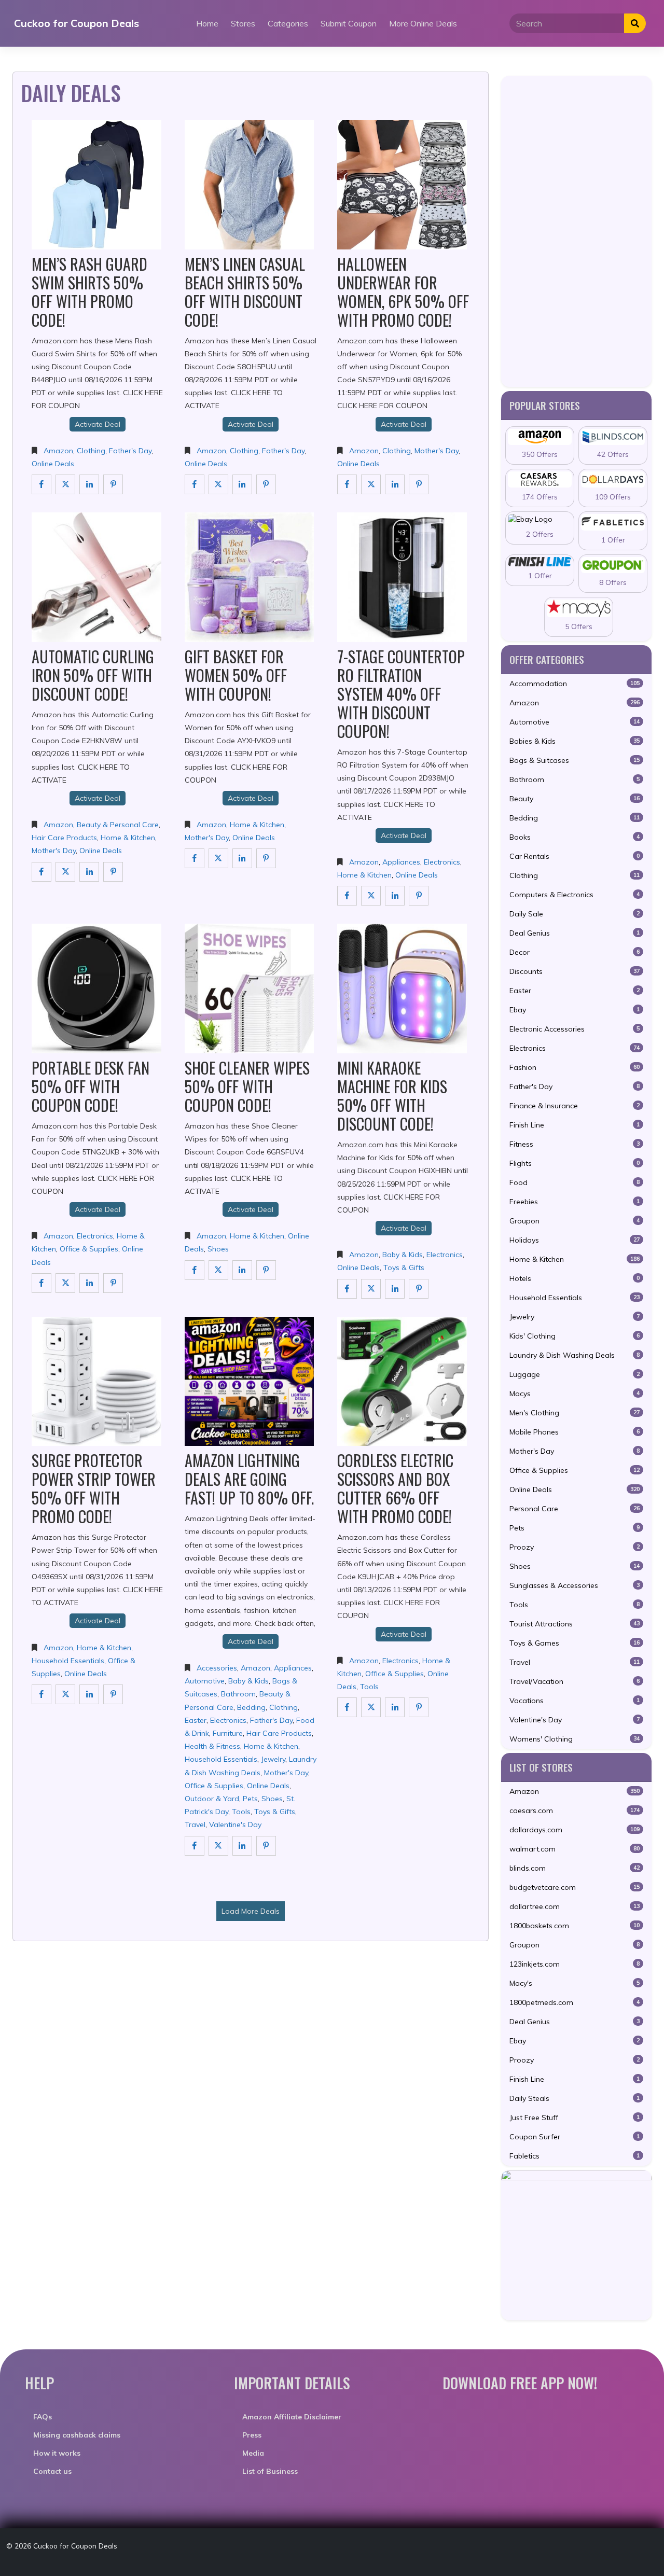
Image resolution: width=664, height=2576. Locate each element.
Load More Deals (251, 1911)
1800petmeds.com (575, 2002)
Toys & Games (575, 1643)
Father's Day (130, 451)
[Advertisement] (576, 231)
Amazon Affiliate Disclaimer (292, 2417)
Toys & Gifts (404, 1268)
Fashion (575, 1067)
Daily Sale (575, 914)
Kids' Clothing (575, 1336)
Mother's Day (437, 451)
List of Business (270, 2471)
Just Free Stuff (575, 2118)
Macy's (575, 1983)
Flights (575, 1163)
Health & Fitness (212, 1746)
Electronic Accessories (575, 1029)
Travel (195, 1825)
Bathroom (238, 1694)
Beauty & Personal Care (118, 825)
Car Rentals (575, 856)
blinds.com (575, 1868)
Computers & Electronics (575, 895)
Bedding (251, 1707)
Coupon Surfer (575, 2137)
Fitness (575, 1144)
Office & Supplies (89, 1249)
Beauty (575, 799)
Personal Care (575, 1509)
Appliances (401, 862)
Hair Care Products (64, 838)
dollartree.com (575, 1906)
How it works (57, 2453)
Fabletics (575, 2156)
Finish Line (575, 1125)
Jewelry (273, 1759)
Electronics (442, 862)
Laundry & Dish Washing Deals (575, 1355)
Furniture (228, 1733)
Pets (250, 1799)
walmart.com (575, 1849)
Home (207, 23)
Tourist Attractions (575, 1624)
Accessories (217, 1668)
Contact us (52, 2471)
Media (253, 2453)
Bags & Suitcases (575, 760)
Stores (243, 23)
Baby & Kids (403, 1255)
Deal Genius (575, 933)
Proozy (575, 1547)
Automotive (205, 1681)
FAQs (43, 2417)
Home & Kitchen (128, 838)
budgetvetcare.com (575, 1887)
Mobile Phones (575, 1432)
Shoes (218, 1249)
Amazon (58, 451)
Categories (288, 23)
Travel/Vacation (575, 1681)
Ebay (575, 1010)
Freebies (575, 1202)
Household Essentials (68, 1661)
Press (252, 2435)
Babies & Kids (575, 741)
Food (575, 1182)
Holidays (575, 1240)
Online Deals (53, 464)
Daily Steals (575, 2098)
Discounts (575, 971)
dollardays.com (575, 1830)
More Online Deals (423, 23)
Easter (196, 1720)
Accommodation (575, 684)
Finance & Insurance (575, 1106)
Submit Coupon (349, 23)
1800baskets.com (575, 1926)
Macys (575, 1394)
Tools (241, 1812)
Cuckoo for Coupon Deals (77, 23)
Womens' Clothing (575, 1739)
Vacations (575, 1701)
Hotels (575, 1278)
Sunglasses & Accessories (575, 1585)
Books (575, 837)
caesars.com (575, 1811)
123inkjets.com (575, 1964)
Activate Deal (98, 424)
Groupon (575, 1221)
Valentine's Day (235, 1825)
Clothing (91, 451)
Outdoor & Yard (212, 1799)
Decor (575, 952)
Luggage (575, 1374)
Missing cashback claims (77, 2435)
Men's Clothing (575, 1413)
